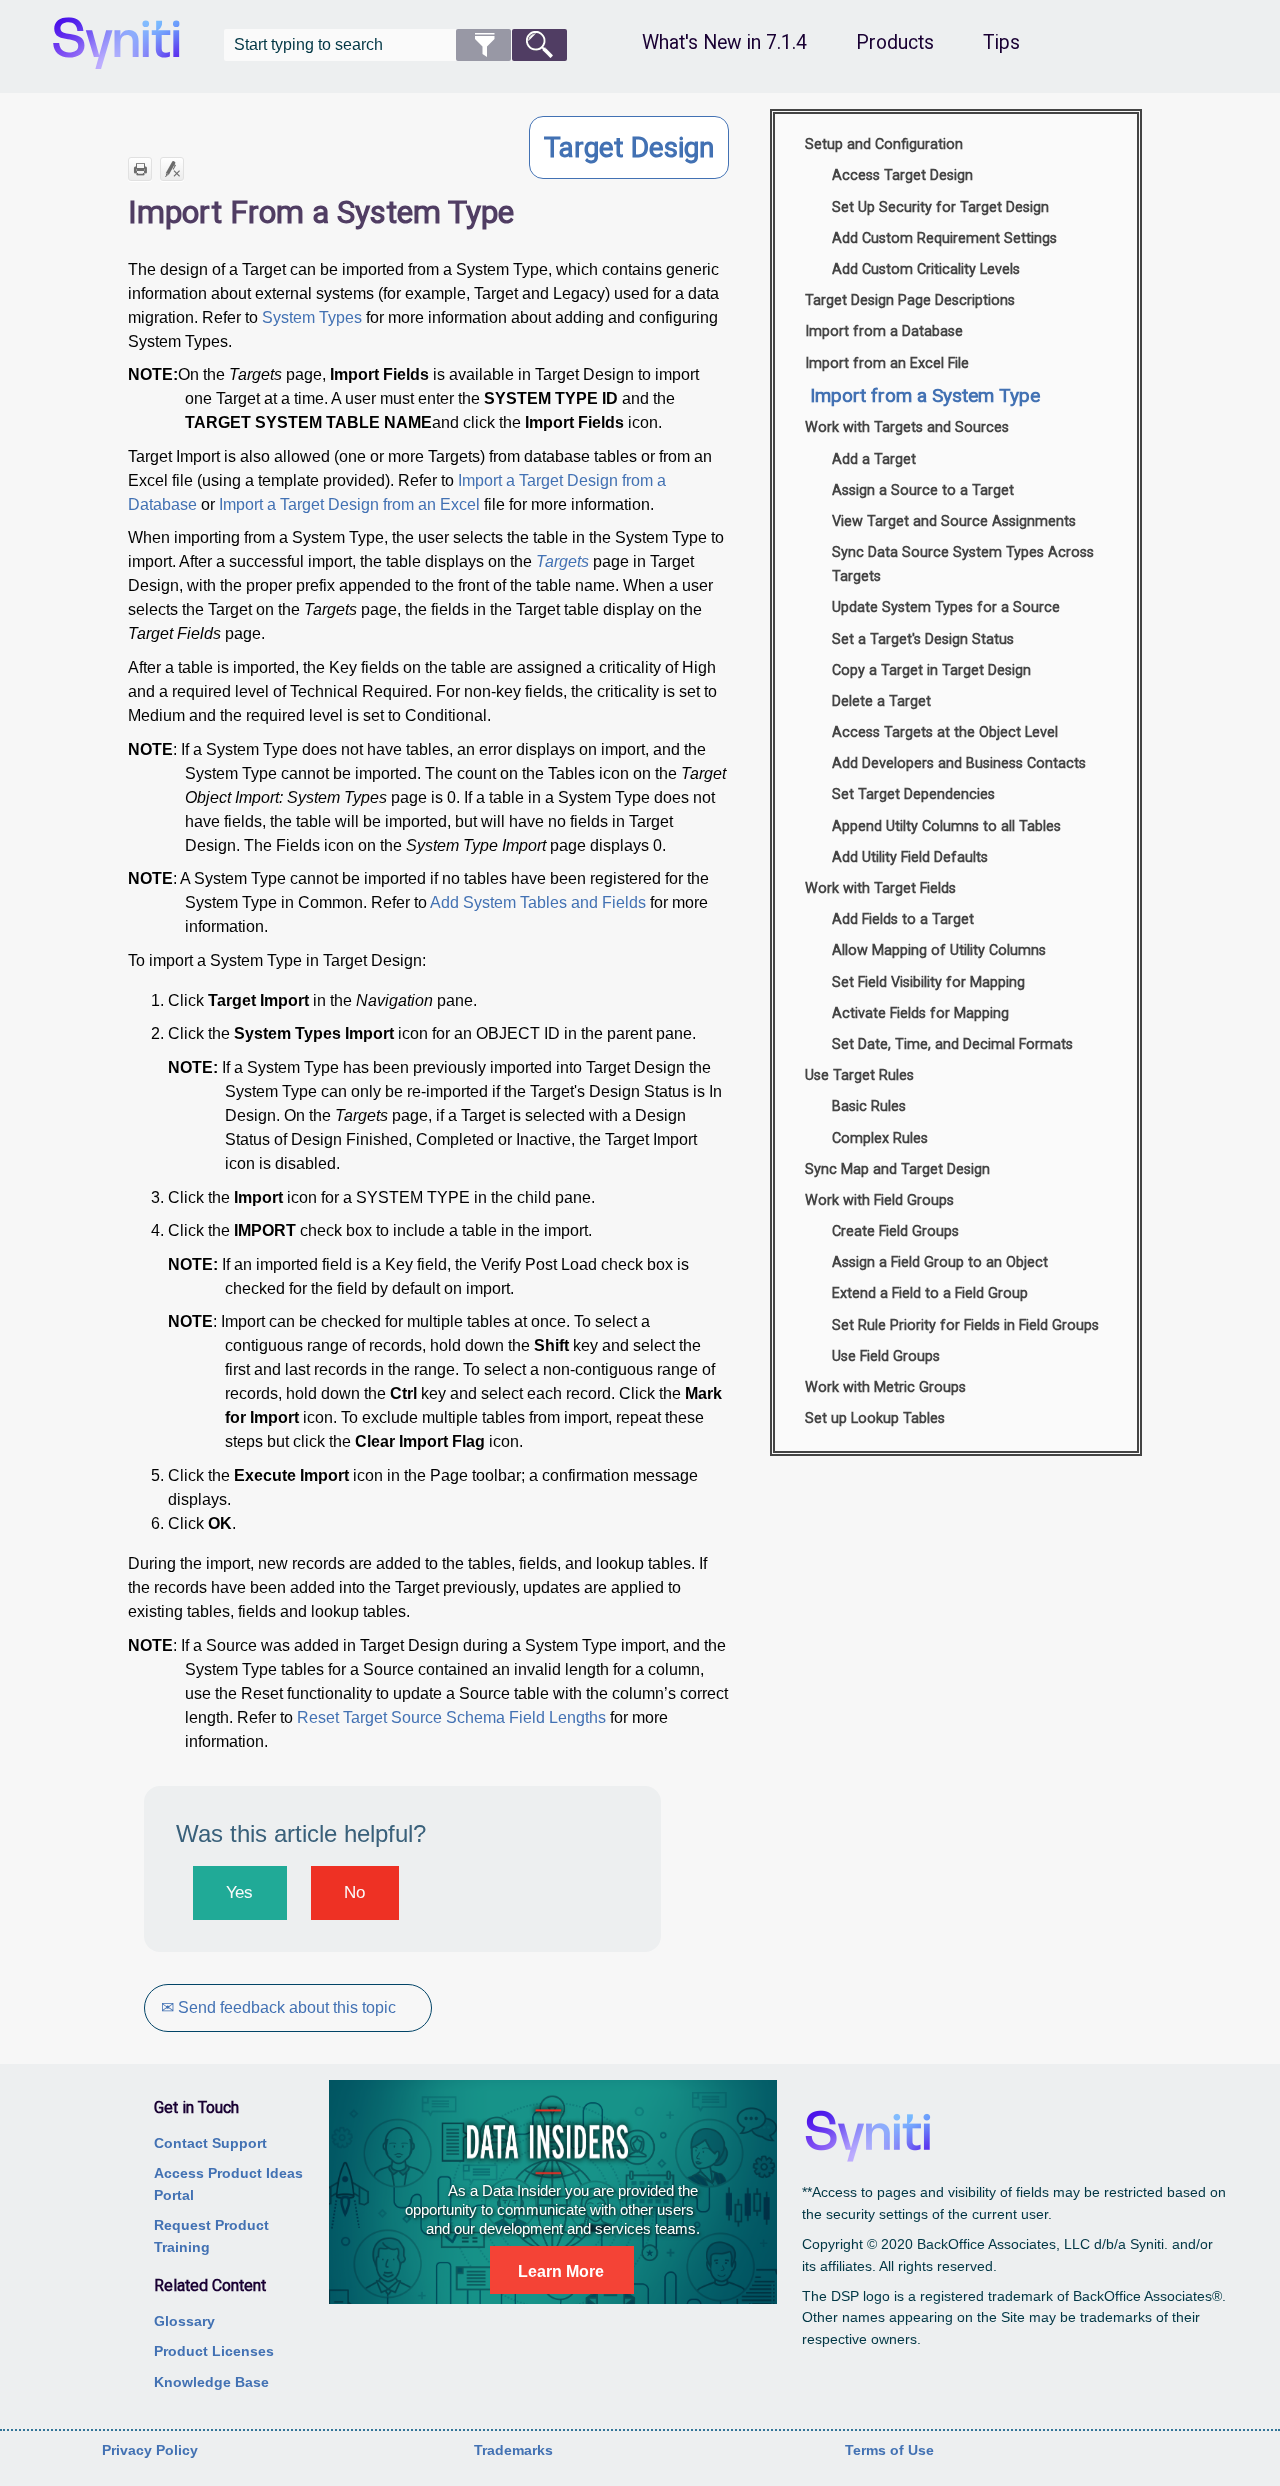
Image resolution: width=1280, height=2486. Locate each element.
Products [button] (895, 42)
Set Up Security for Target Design (940, 207)
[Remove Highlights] (172, 169)
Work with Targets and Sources (907, 427)
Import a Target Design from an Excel (349, 504)
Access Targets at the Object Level (945, 732)
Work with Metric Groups (885, 1387)
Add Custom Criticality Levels (926, 269)
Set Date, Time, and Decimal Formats (952, 1044)
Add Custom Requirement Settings (944, 238)
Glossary (184, 2321)
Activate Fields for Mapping (920, 1013)
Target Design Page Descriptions (910, 300)
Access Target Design (902, 175)
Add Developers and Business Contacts (959, 763)
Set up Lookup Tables (875, 1418)
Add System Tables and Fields (538, 902)
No (354, 1892)
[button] (483, 45)
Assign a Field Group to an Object (940, 1262)
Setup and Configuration (884, 144)
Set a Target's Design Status (923, 639)
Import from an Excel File (887, 363)
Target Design (629, 147)
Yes (239, 1892)
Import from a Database (884, 331)
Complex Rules (880, 1138)
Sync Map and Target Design (897, 1169)
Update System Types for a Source (946, 607)
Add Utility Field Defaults (910, 857)
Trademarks (513, 2450)
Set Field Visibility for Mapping (928, 982)
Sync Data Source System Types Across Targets (963, 564)
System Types (312, 317)
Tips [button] (1001, 42)
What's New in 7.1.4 (724, 42)
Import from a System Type (925, 395)
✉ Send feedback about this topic (278, 2007)
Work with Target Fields (880, 888)
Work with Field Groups (879, 1200)
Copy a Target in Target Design (931, 670)
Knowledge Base (211, 2382)
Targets (562, 561)
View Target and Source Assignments (954, 521)
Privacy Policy (150, 2450)
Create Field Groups (895, 1231)
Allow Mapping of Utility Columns (939, 950)
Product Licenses (214, 2351)
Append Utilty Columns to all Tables (946, 826)
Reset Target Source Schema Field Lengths (451, 1717)
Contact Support (210, 2143)
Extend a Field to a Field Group (930, 1293)
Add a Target (874, 459)
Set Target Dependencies (913, 794)
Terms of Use (889, 2450)
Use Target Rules (859, 1075)
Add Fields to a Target (903, 919)
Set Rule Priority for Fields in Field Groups (965, 1325)
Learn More (561, 2271)
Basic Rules (869, 1106)
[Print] (140, 169)
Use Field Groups (886, 1356)
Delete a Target (881, 701)
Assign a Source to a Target (923, 490)
